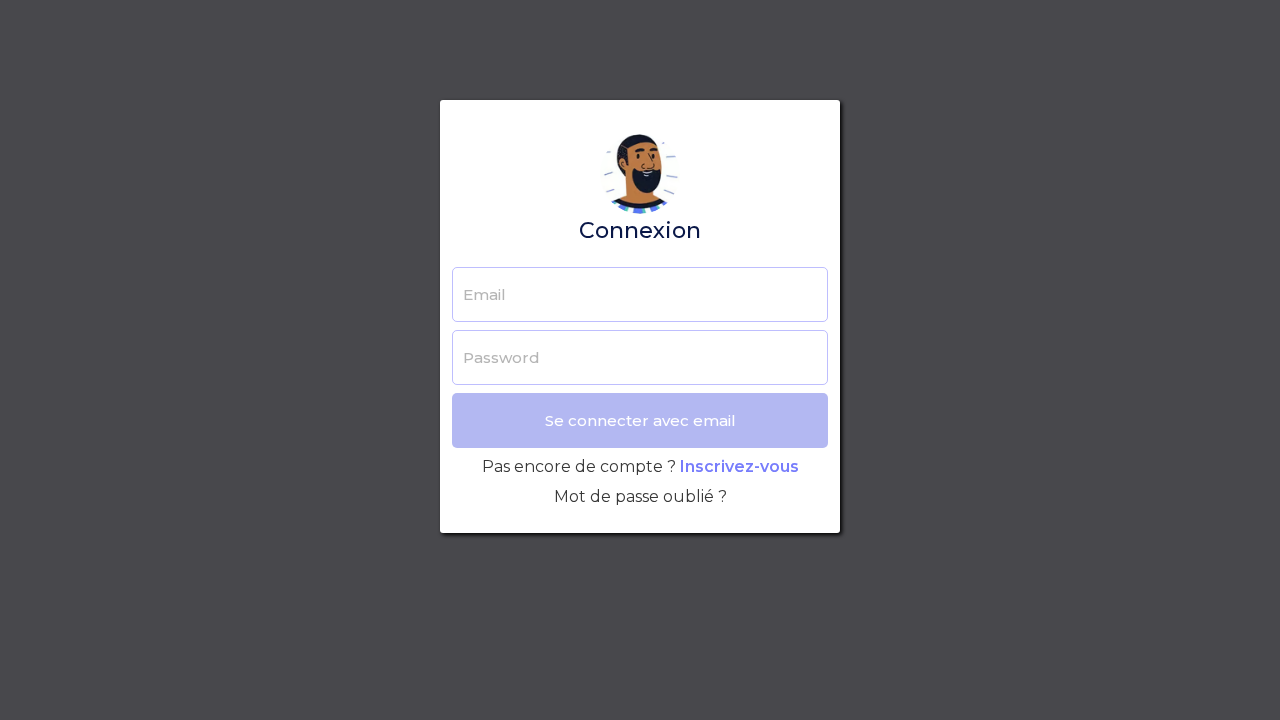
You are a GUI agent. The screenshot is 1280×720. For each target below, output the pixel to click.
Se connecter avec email (640, 420)
